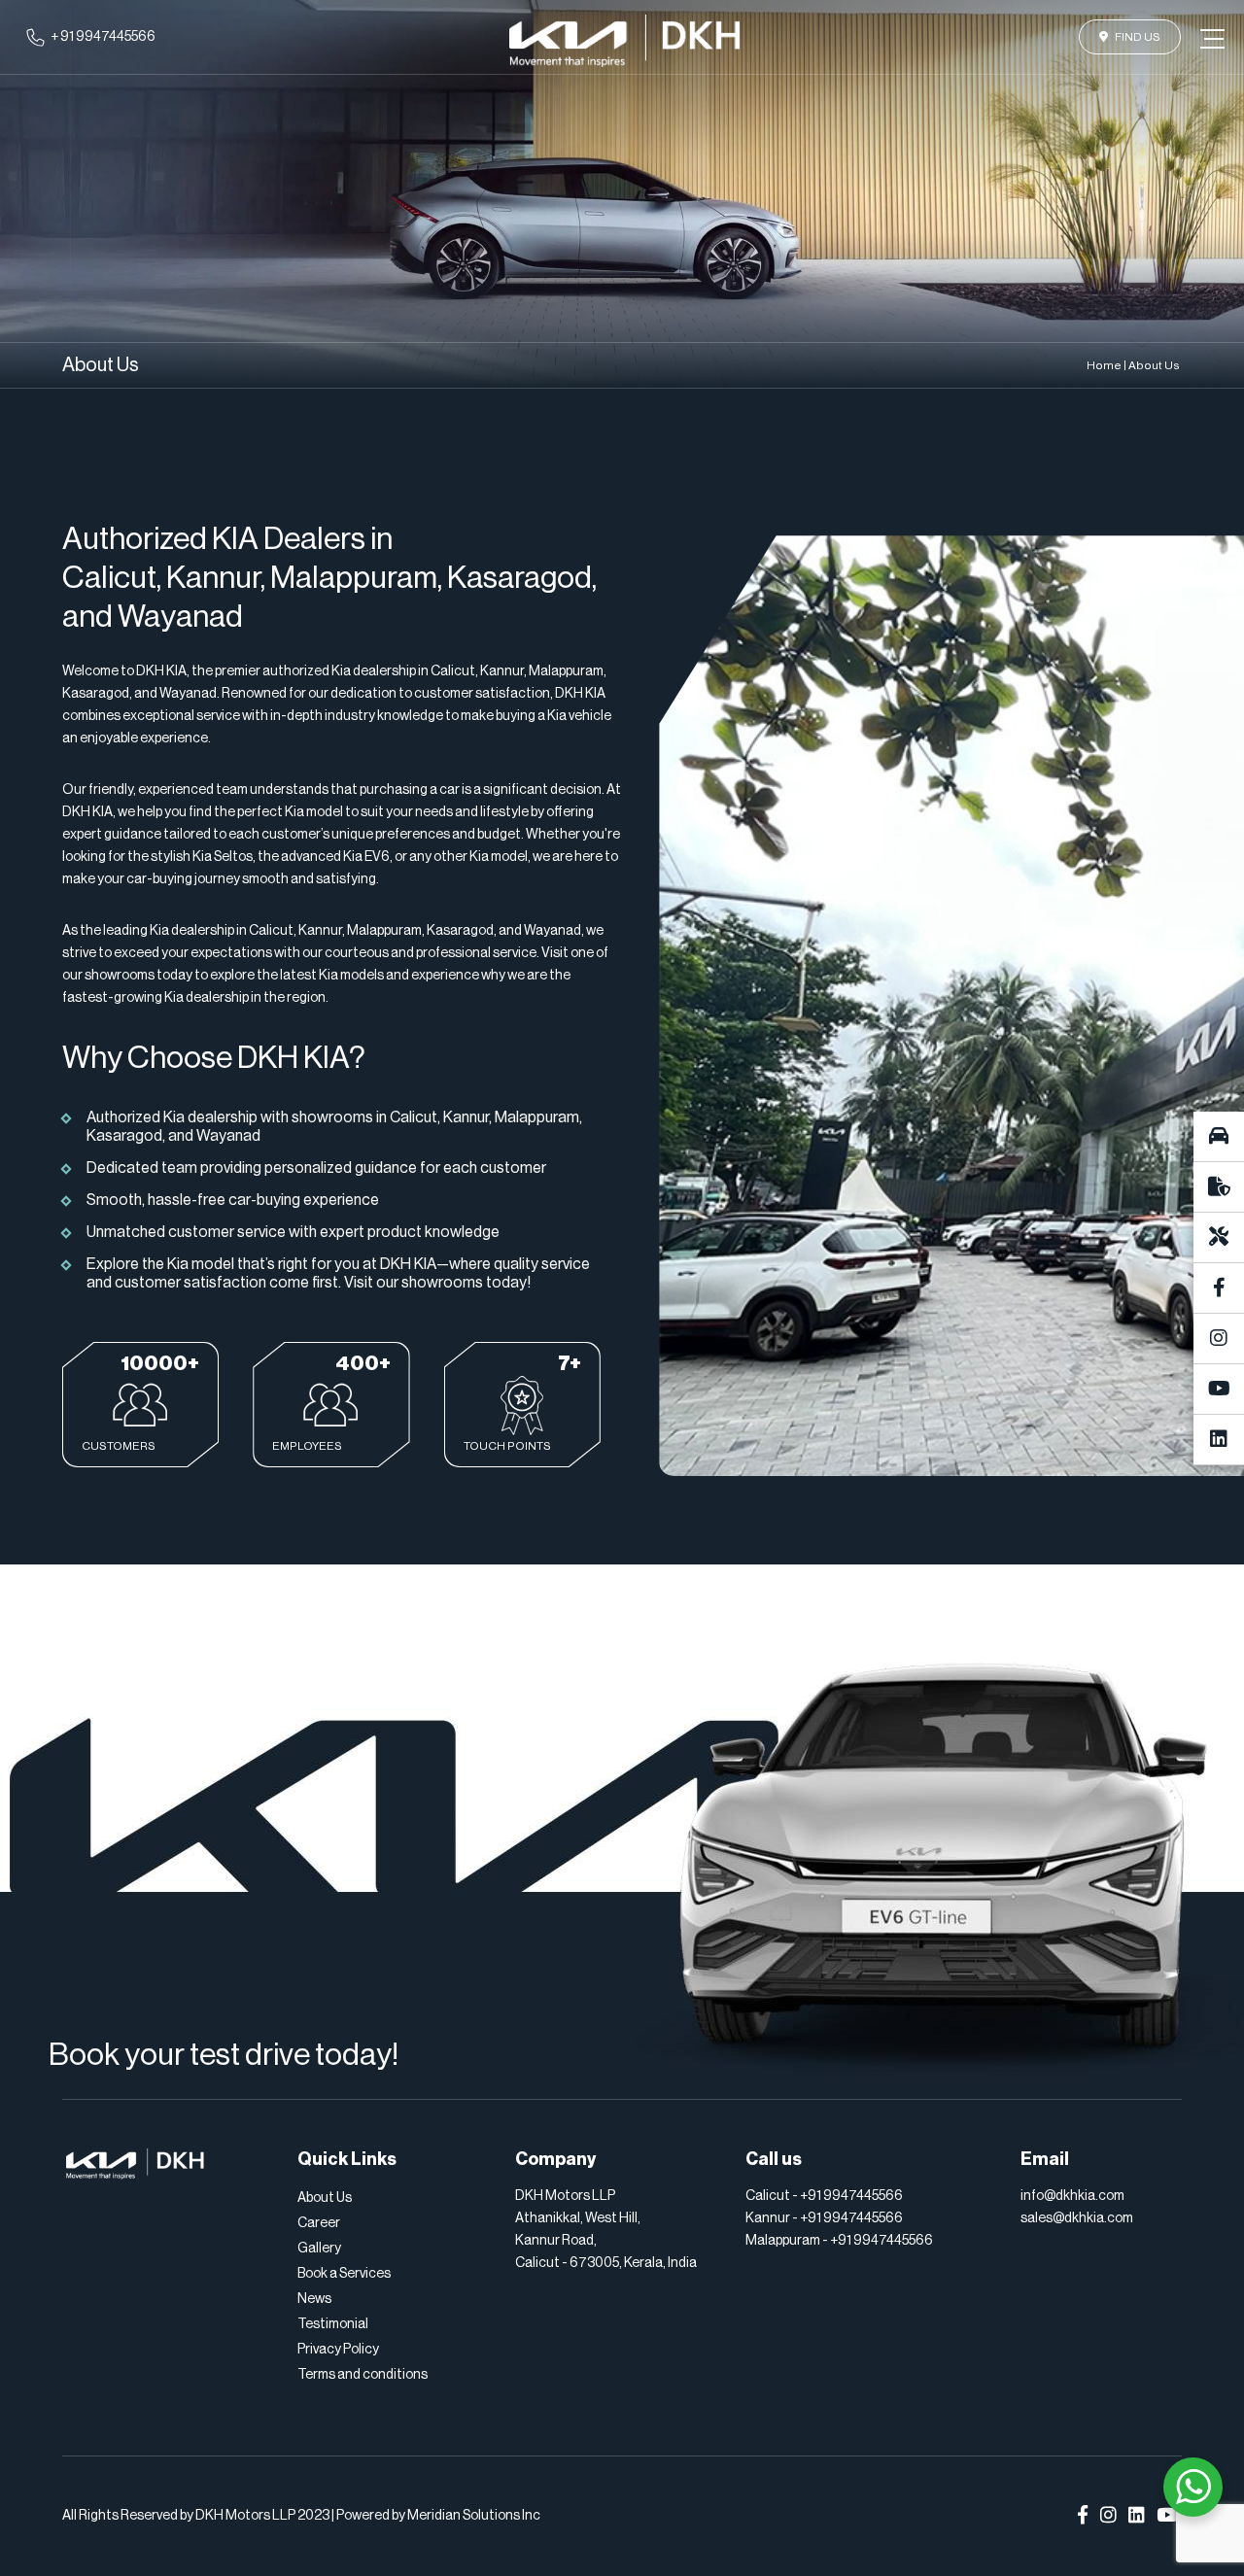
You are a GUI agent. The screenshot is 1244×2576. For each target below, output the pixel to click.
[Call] (1219, 1137)
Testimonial (333, 2324)
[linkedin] (1219, 1440)
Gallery (319, 2249)
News (314, 2299)
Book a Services (344, 2274)
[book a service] (1219, 1238)
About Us (325, 2198)
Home (1104, 365)
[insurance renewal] (1219, 1187)
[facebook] (1219, 1288)
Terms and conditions (363, 2375)
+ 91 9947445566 (103, 37)
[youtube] (1219, 1390)
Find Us (1138, 37)
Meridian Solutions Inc (474, 2516)
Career (319, 2223)
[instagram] (1219, 1339)
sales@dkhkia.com (1077, 2218)
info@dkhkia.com (1072, 2196)
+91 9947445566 (851, 2196)
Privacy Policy (338, 2350)
